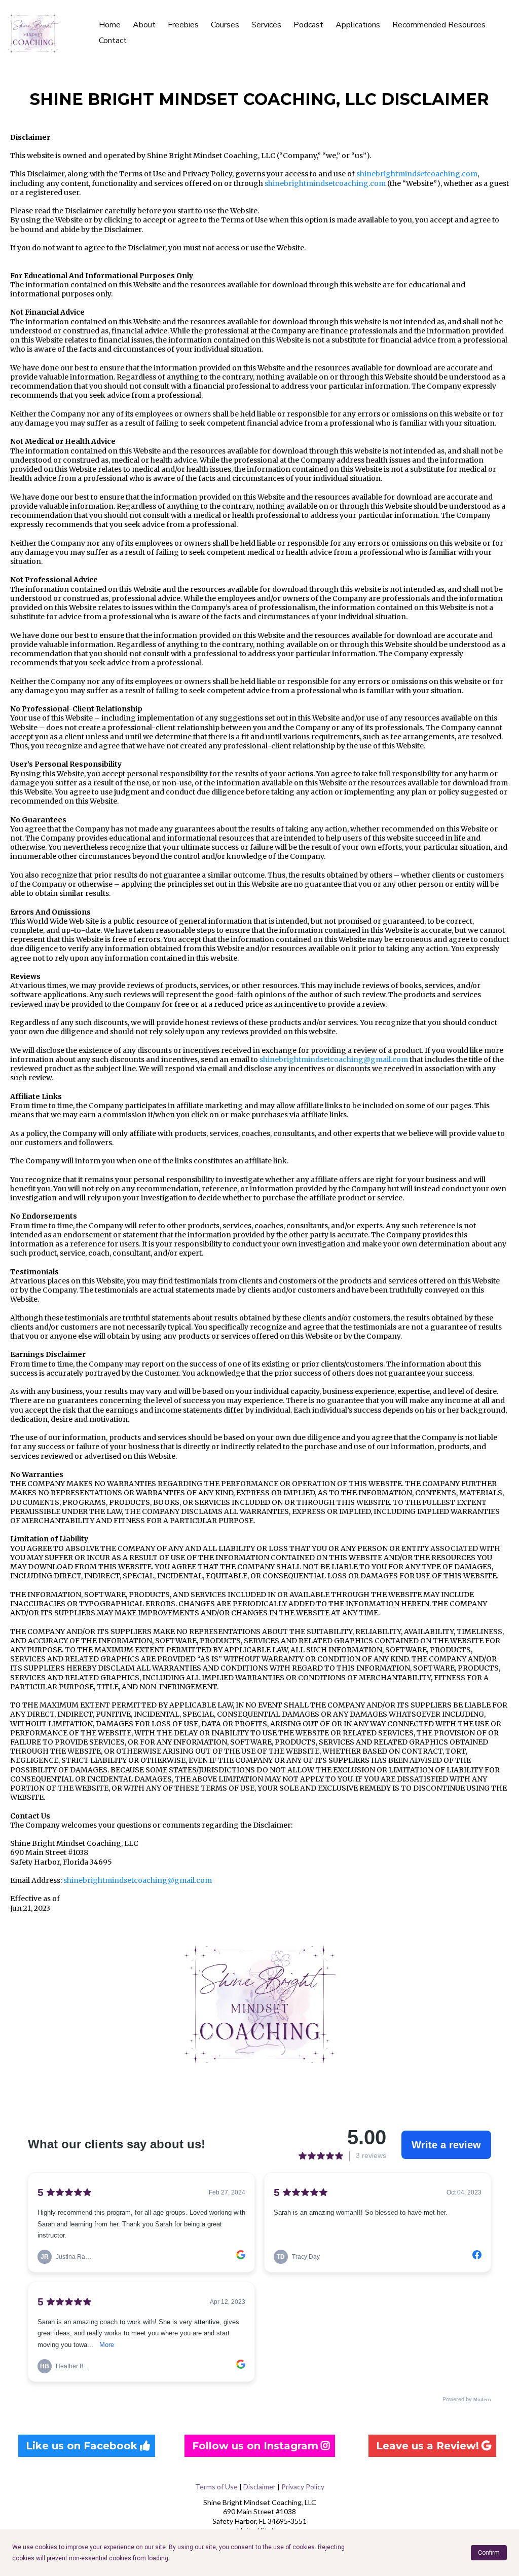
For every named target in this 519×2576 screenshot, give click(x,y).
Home (110, 25)
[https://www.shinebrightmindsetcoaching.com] (33, 33)
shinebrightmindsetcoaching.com (417, 174)
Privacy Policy (303, 2487)
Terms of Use (216, 2487)
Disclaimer (260, 2487)
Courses (225, 25)
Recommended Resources (439, 25)
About (144, 25)
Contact (113, 41)
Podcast (308, 25)
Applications (358, 25)
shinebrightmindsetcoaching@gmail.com (334, 1059)
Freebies (183, 25)
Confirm (489, 2553)
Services (266, 25)
